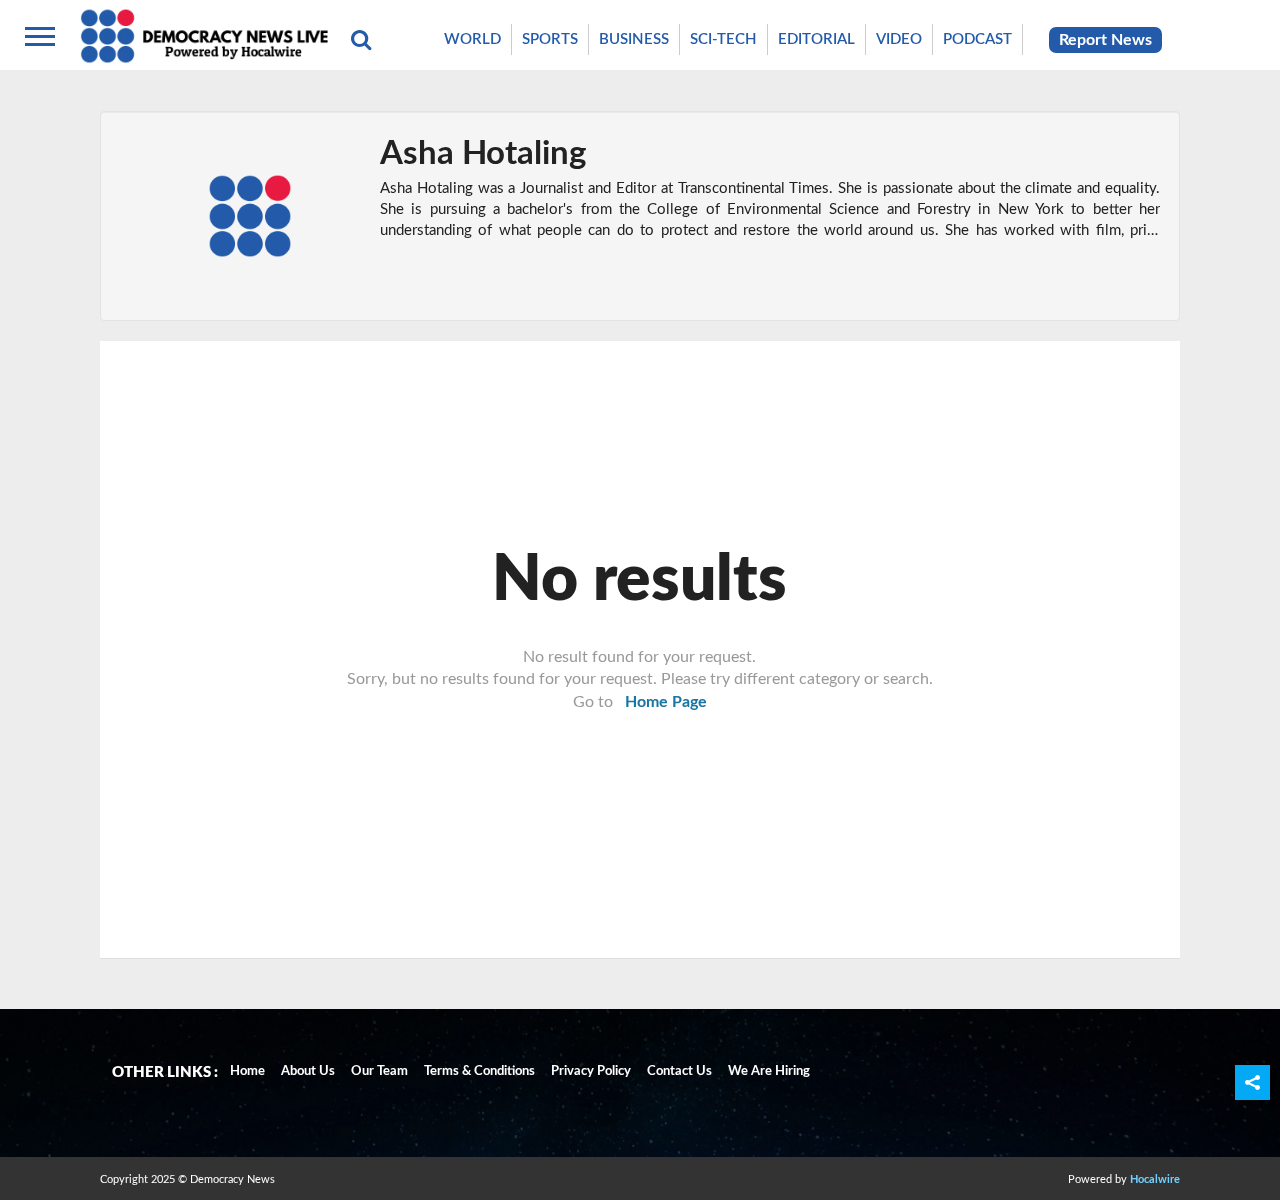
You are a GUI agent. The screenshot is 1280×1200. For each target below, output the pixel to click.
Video (899, 39)
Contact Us (679, 1071)
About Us (308, 1071)
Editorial (816, 39)
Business (634, 39)
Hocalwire (1155, 1179)
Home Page (666, 702)
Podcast (977, 39)
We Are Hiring (769, 1071)
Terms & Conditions (479, 1071)
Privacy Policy (591, 1071)
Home (247, 1071)
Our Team (379, 1071)
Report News (1105, 40)
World (472, 39)
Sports (550, 39)
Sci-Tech (723, 39)
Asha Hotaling (483, 153)
